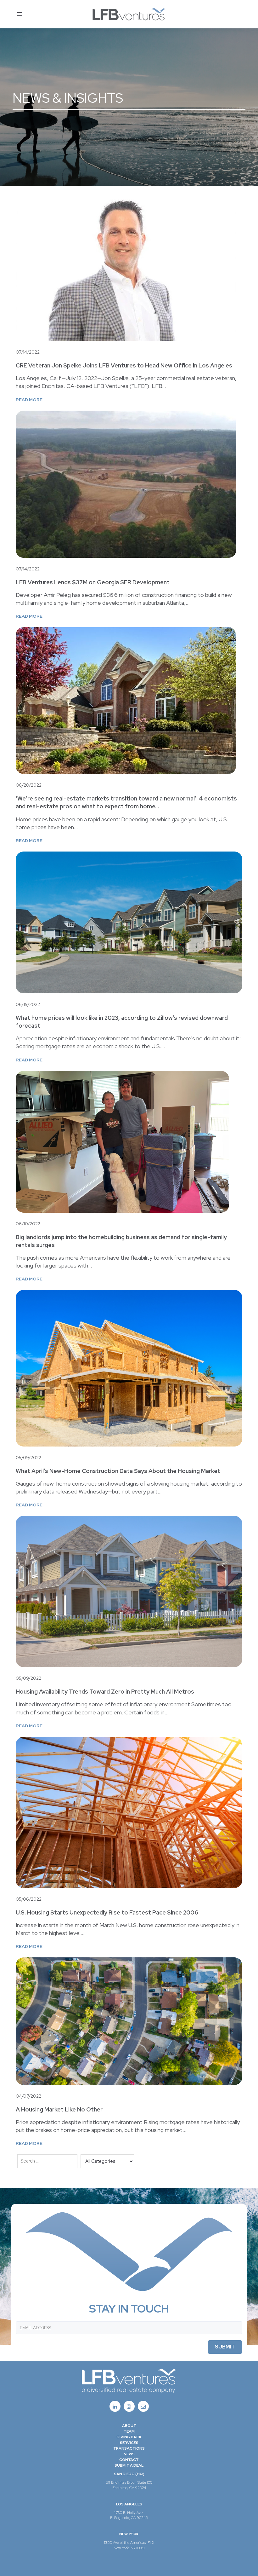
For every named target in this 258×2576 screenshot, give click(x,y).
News (129, 2454)
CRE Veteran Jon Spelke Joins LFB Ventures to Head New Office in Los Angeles (124, 365)
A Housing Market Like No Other (59, 2109)
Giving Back (129, 2437)
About (129, 2426)
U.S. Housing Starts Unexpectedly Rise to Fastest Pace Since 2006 (107, 1912)
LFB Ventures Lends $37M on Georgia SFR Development (93, 582)
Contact (129, 2460)
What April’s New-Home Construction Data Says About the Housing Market (118, 1471)
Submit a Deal (129, 2465)
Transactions (129, 2448)
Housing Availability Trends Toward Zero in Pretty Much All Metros (105, 1692)
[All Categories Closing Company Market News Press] (107, 2162)
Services (129, 2443)
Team (129, 2431)
